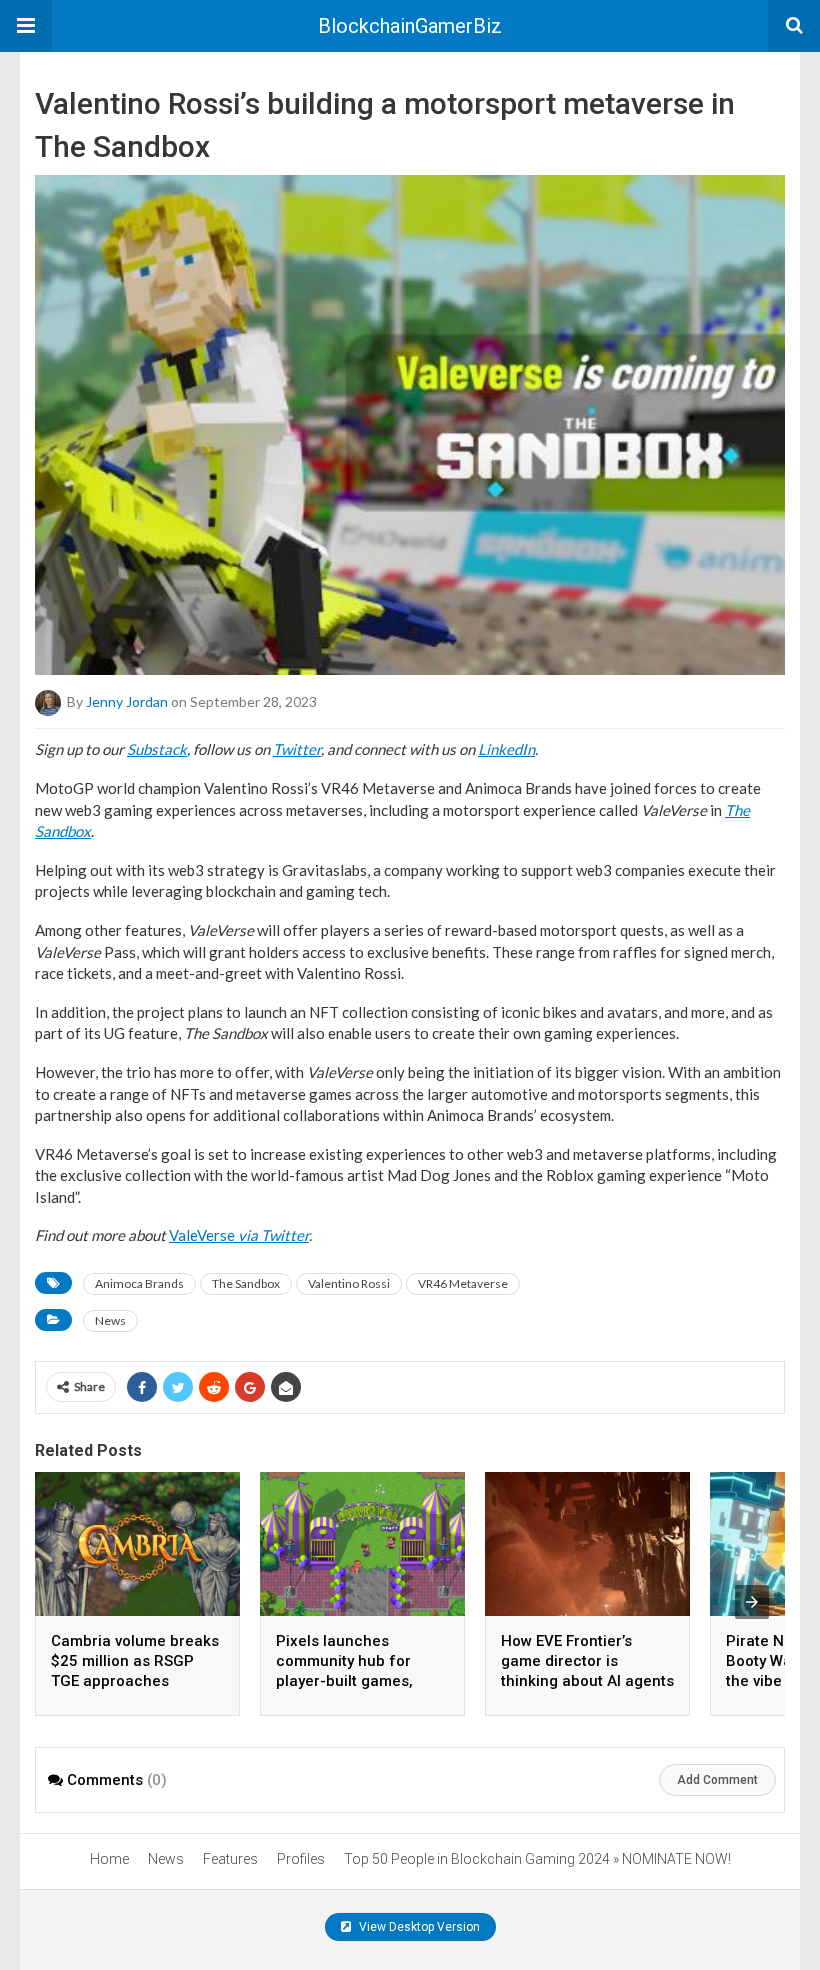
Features (230, 1859)
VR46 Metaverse (463, 1283)
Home (109, 1859)
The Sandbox (246, 1283)
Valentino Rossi (349, 1283)
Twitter (297, 749)
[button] (26, 26)
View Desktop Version (418, 1927)
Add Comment (717, 1780)
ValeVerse (239, 1235)
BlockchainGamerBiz (410, 26)
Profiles (301, 1859)
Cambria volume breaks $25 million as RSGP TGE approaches (135, 1661)
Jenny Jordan (127, 701)
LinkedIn (506, 749)
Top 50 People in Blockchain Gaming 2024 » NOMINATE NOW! (537, 1859)
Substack (157, 749)
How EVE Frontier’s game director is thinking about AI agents (587, 1661)
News (110, 1320)
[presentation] (752, 1602)
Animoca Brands (139, 1283)
